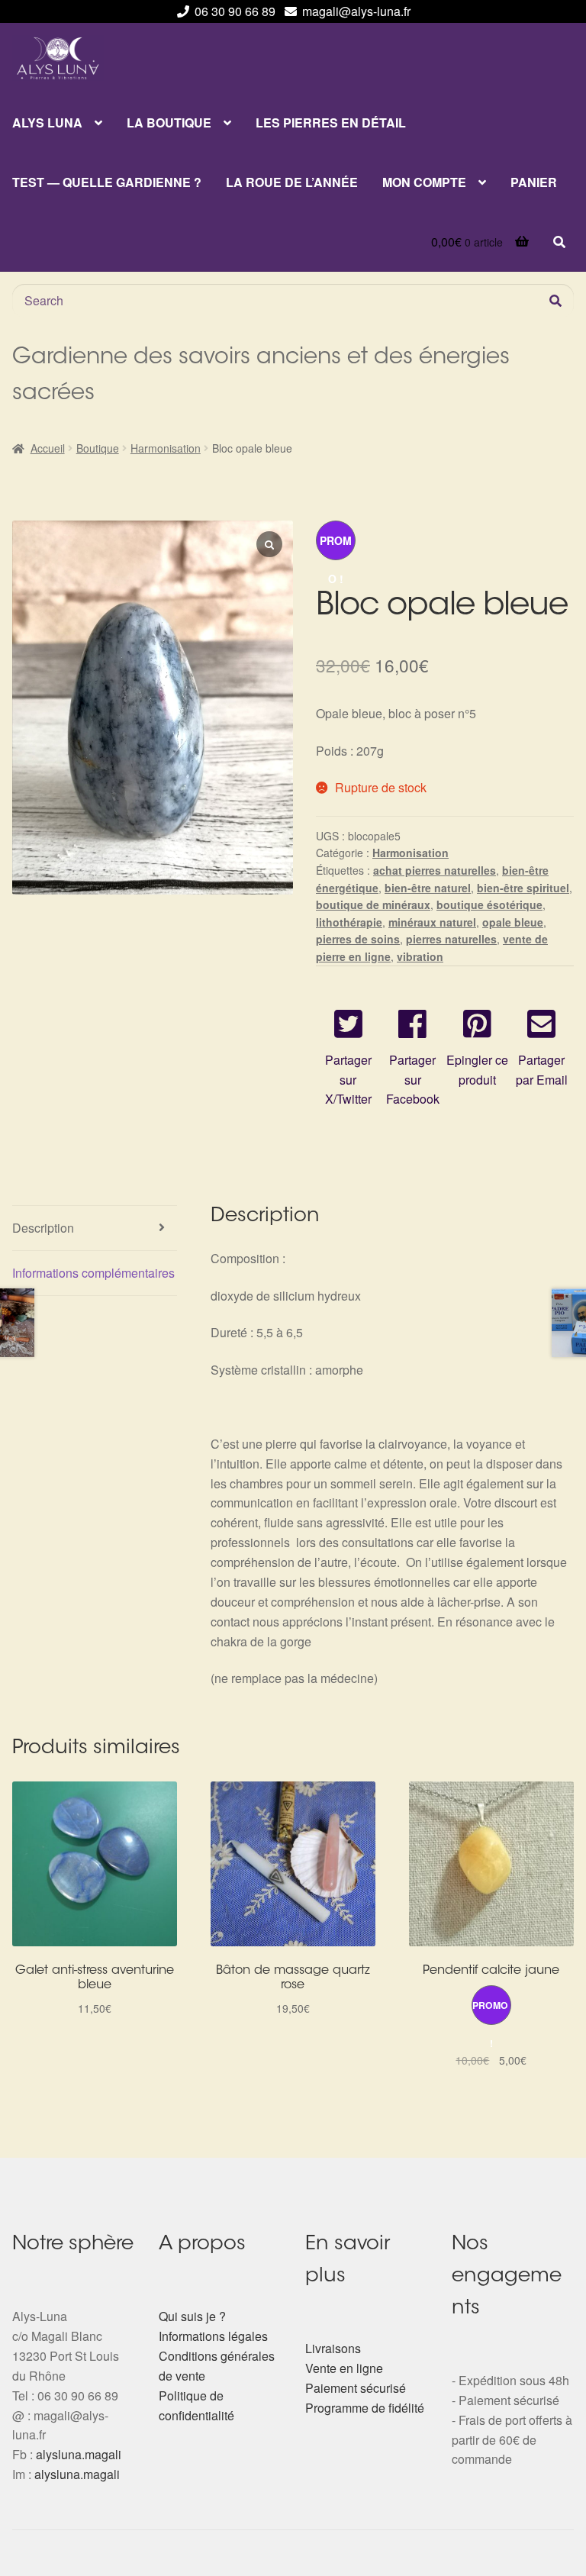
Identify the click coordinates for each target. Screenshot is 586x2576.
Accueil (48, 448)
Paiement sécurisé (356, 2388)
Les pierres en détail (331, 123)
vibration (420, 956)
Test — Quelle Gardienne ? (107, 182)
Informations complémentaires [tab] (93, 1273)
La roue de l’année (292, 182)
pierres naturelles (451, 939)
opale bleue (513, 922)
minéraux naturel (432, 922)
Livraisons (333, 2348)
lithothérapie (349, 922)
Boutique (98, 448)
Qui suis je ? (192, 2316)
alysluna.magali (79, 2454)
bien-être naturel (428, 888)
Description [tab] (43, 1228)
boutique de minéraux (373, 904)
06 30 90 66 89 (235, 11)
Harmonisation (166, 448)
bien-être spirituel (523, 888)
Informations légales (213, 2336)
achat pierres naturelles (435, 870)
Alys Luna (47, 123)
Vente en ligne (344, 2368)
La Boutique (169, 123)
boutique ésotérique (489, 904)
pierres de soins (358, 939)
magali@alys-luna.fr (356, 11)
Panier (534, 182)
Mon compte (424, 182)
